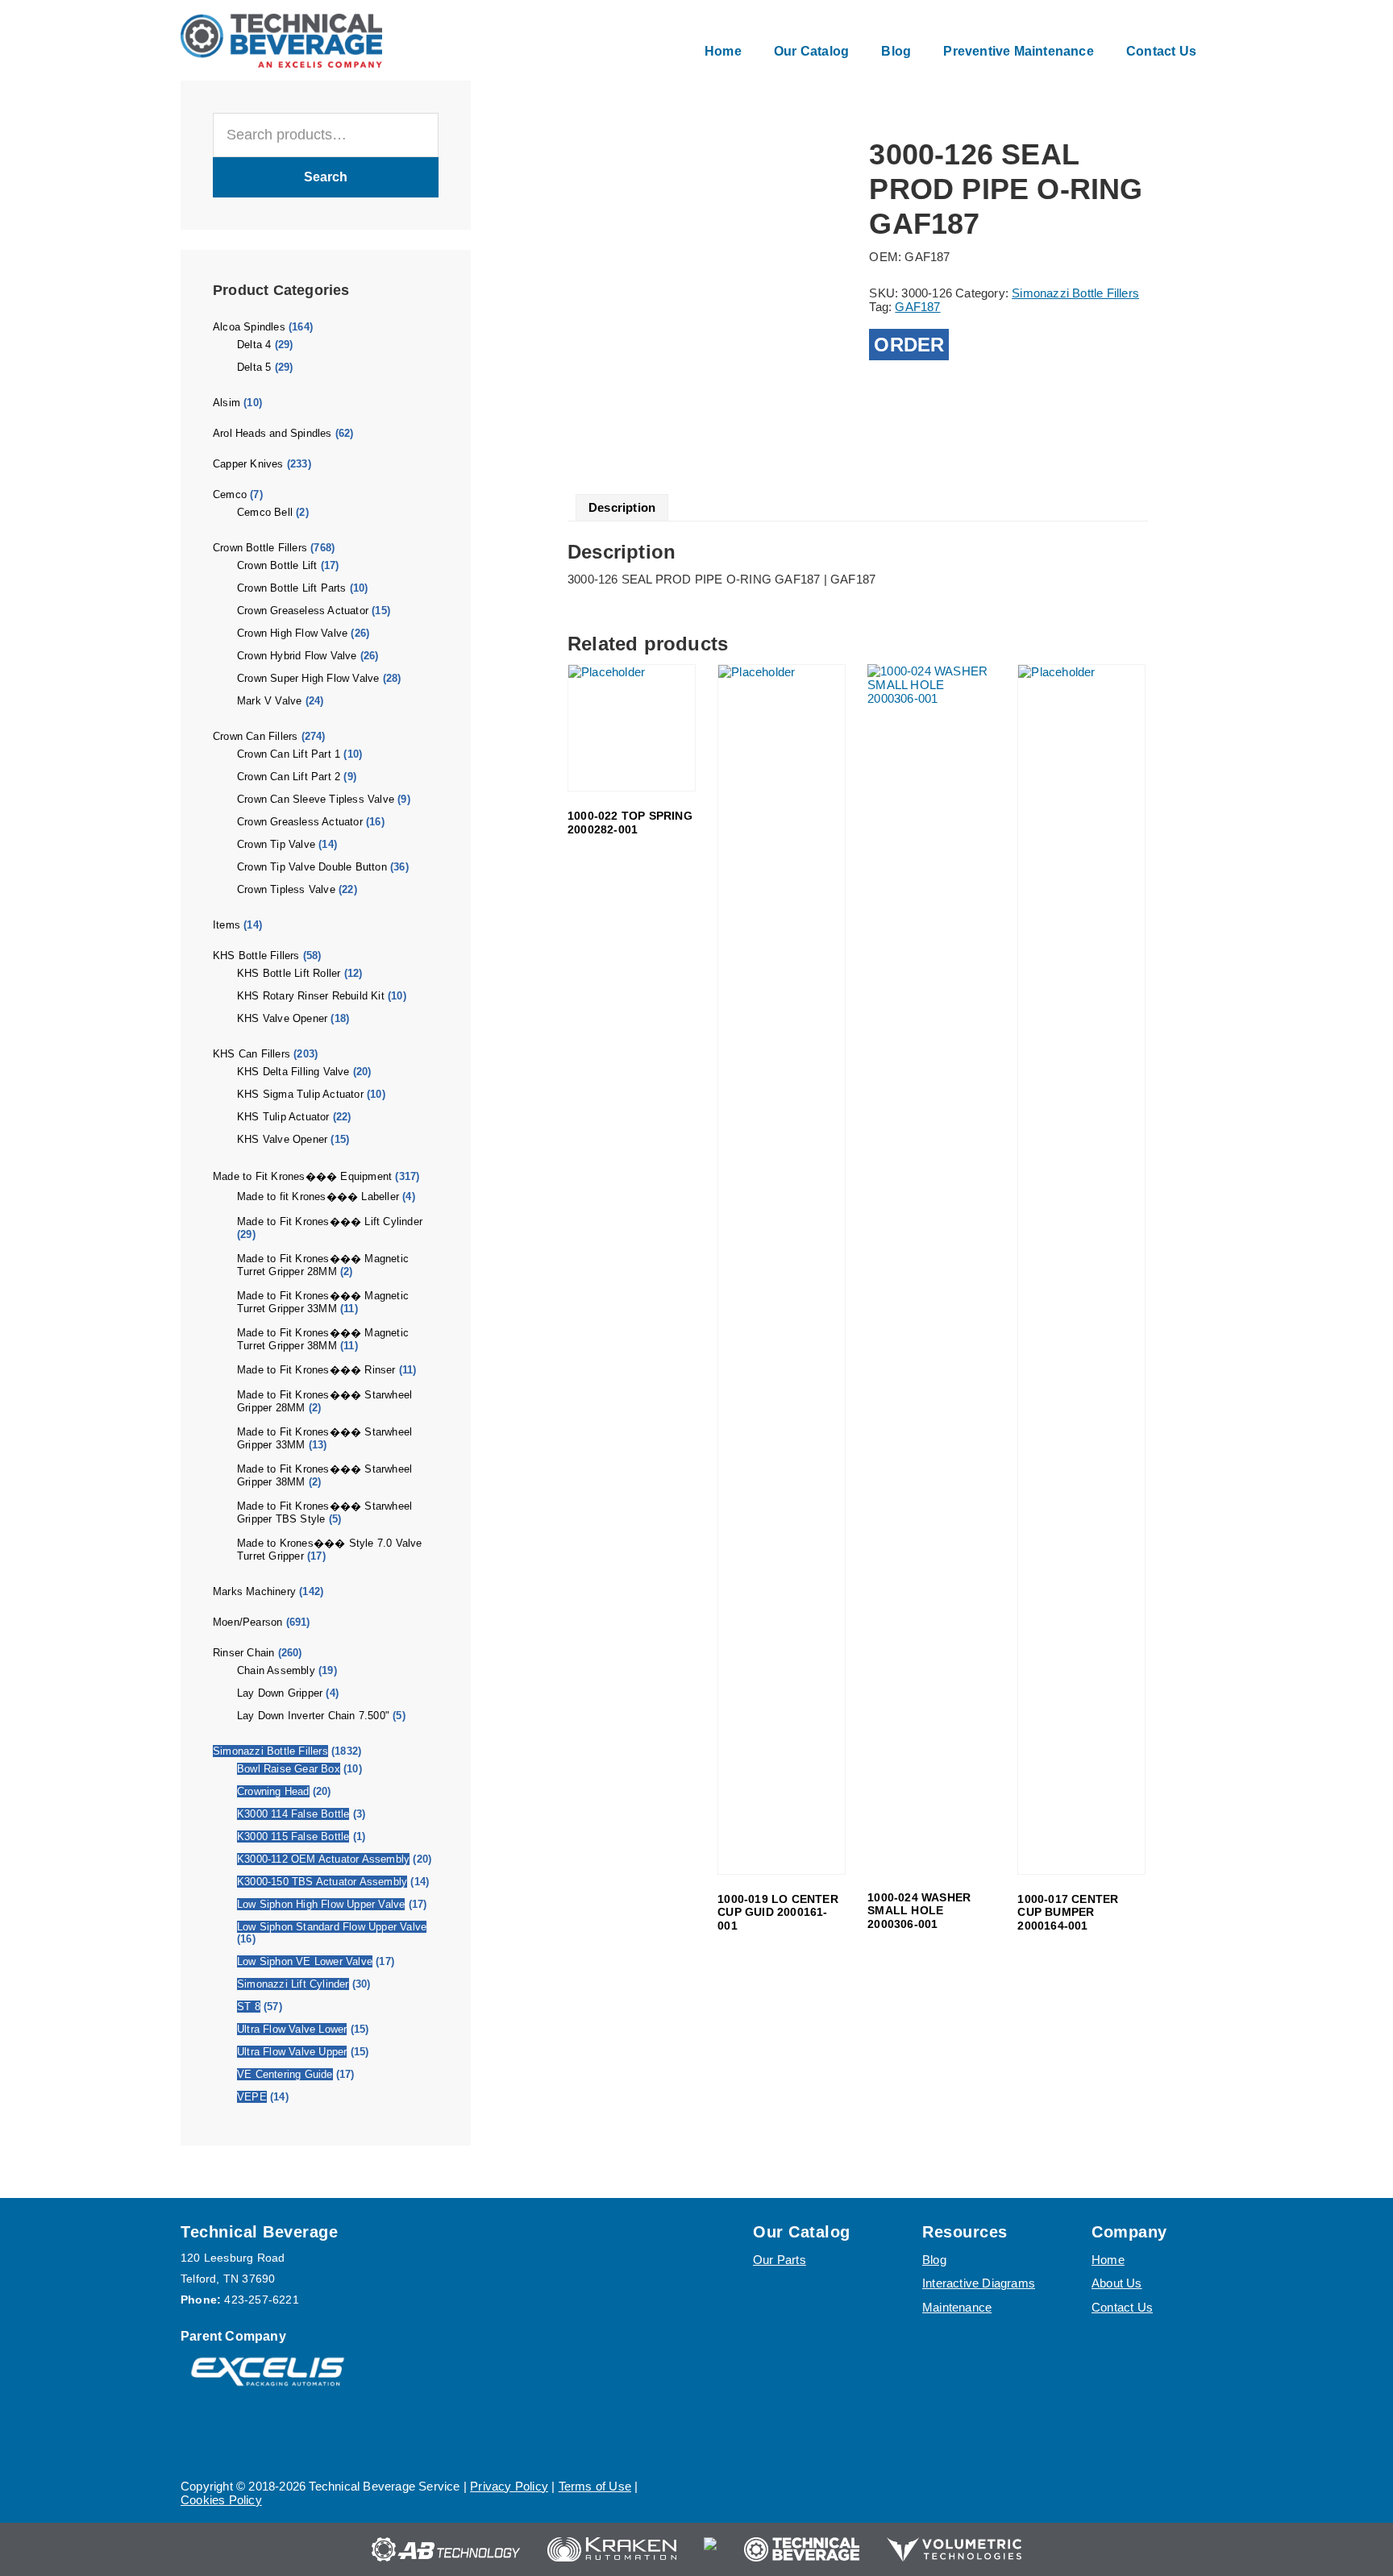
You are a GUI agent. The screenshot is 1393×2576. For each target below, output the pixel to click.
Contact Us (1122, 2307)
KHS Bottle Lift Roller (289, 973)
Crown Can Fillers (255, 736)
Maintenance (957, 2307)
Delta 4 (254, 345)
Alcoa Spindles (249, 327)
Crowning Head (273, 1791)
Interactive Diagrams (979, 2283)
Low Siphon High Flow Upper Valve (321, 1904)
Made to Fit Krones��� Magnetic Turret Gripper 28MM (323, 1265)
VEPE (252, 2097)
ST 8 (249, 2007)
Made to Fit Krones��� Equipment (302, 1176)
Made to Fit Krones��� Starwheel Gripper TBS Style (324, 1512)
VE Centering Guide (285, 2074)
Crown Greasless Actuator (300, 822)
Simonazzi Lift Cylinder (293, 1984)
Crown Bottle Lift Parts (292, 588)
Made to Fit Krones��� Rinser (316, 1370)
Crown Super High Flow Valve (308, 678)
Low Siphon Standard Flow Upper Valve (332, 1927)
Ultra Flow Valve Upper (292, 2052)
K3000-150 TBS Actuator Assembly (322, 1882)
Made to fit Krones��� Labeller (318, 1197)
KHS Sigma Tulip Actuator (300, 1094)
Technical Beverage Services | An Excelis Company (281, 40)
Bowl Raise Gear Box (289, 1769)
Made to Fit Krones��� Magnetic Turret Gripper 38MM (323, 1339)
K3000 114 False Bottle (293, 1814)
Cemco (230, 494)
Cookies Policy (221, 2500)
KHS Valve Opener (282, 1018)
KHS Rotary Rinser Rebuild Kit (311, 996)
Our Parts (780, 2260)
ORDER (909, 345)
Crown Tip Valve (276, 844)
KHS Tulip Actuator (283, 1117)
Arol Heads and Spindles (272, 433)
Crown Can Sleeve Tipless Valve (316, 799)
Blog (934, 2260)
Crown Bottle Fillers (260, 548)
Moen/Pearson (247, 1622)
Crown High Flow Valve (292, 633)
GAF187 (917, 307)
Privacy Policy (509, 2486)
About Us (1117, 2283)
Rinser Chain (243, 1653)
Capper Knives (248, 464)
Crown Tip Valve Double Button (312, 867)
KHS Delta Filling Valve (293, 1072)
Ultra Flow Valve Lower (292, 2029)
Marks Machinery (254, 1591)
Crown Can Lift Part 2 (289, 777)
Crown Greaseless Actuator (303, 611)
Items (227, 925)
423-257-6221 (261, 2300)
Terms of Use (595, 2486)
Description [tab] (622, 507)
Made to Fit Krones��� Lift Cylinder (330, 1222)
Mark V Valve (269, 701)
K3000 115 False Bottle (293, 1836)
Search (326, 177)
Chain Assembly (276, 1670)
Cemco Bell (265, 512)
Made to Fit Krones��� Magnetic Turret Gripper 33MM (323, 1302)
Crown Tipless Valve (286, 889)
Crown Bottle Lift (277, 565)
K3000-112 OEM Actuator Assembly (323, 1859)
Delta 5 (254, 367)
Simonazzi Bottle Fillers (270, 1751)
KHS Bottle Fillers (256, 956)
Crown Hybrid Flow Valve (297, 656)
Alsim (227, 403)
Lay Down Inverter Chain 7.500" (313, 1716)
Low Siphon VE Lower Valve (305, 1961)
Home (1108, 2260)
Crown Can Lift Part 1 (289, 754)
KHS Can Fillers (252, 1054)
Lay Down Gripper (280, 1693)
